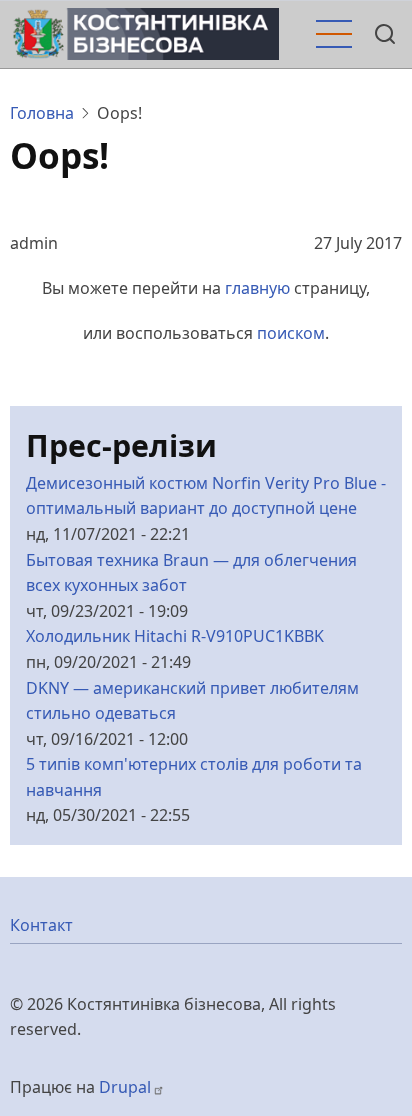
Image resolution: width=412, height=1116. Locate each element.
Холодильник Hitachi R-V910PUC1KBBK (175, 636)
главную (257, 288)
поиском (291, 333)
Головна (42, 113)
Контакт (41, 925)
